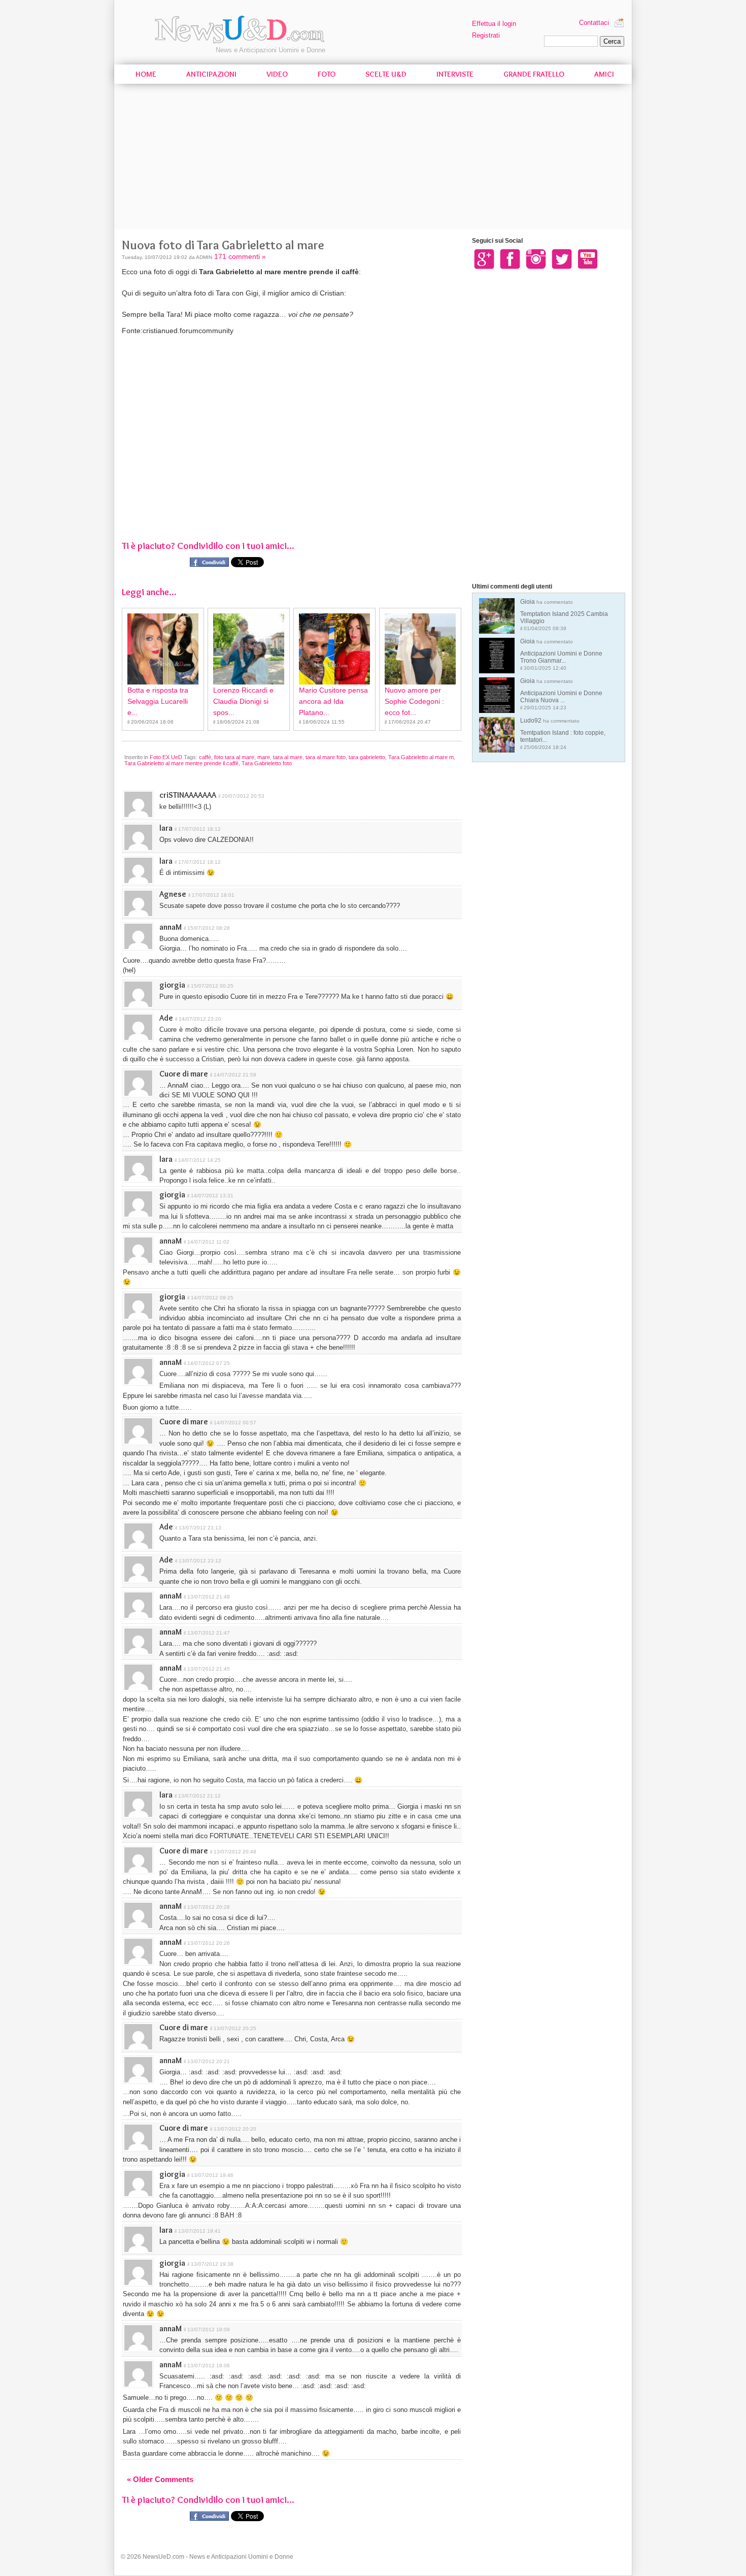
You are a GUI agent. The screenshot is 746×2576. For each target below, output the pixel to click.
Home (146, 74)
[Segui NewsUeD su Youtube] (588, 258)
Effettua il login (494, 24)
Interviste (455, 74)
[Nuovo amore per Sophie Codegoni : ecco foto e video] (420, 649)
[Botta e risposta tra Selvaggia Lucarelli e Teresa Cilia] (163, 649)
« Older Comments (160, 2479)
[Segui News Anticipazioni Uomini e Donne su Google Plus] (484, 258)
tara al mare (288, 757)
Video (277, 74)
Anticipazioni (211, 74)
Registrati (486, 35)
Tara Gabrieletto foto (267, 763)
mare (264, 757)
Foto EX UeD (166, 757)
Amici (604, 74)
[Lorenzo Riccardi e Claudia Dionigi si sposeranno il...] (249, 649)
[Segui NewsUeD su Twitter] (562, 258)
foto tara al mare (234, 757)
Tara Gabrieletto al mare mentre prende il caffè (181, 763)
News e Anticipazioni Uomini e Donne (270, 50)
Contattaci (594, 23)
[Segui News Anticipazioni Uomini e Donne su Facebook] (510, 258)
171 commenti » (240, 256)
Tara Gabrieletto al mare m (421, 757)
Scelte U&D (386, 74)
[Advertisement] (373, 158)
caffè (205, 757)
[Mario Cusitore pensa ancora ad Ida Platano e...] (334, 649)
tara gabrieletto (367, 757)
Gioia (564, 615)
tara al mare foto (326, 757)
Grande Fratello (534, 74)
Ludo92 (563, 733)
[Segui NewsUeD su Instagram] (536, 258)
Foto (327, 74)
